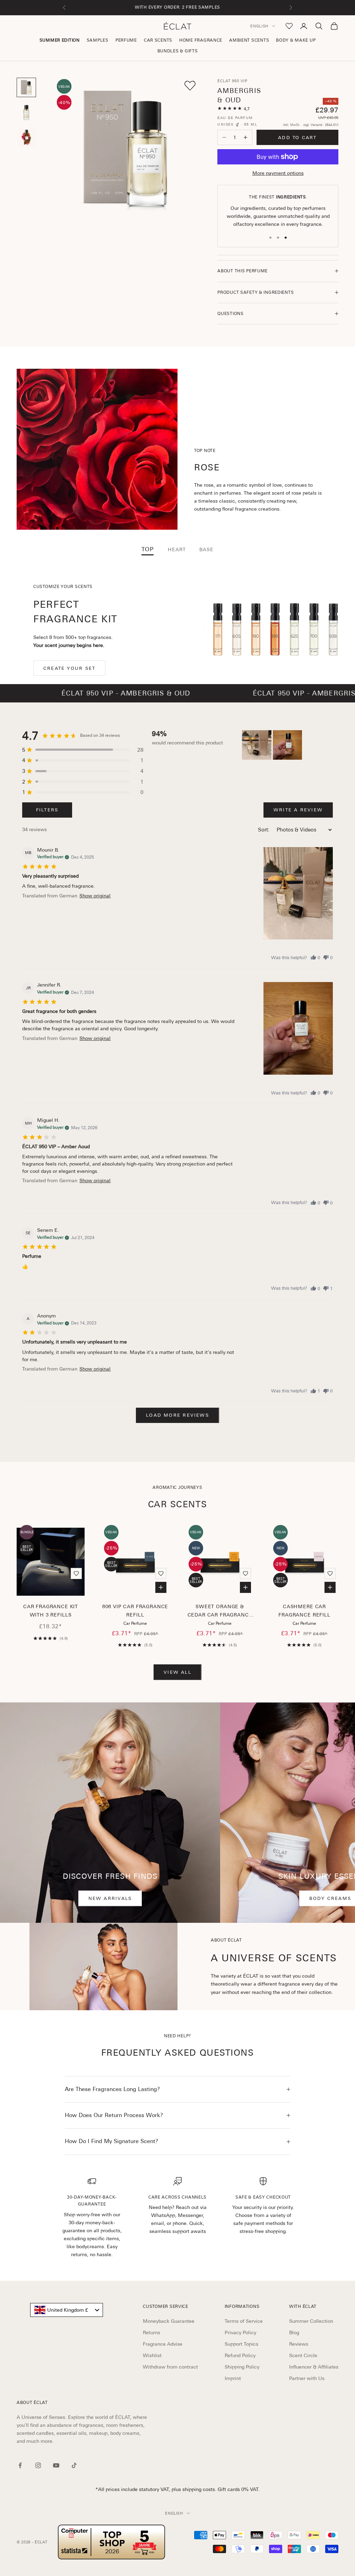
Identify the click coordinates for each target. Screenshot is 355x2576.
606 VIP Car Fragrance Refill (135, 1611)
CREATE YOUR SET (69, 668)
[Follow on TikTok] (74, 2465)
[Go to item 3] (26, 137)
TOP (148, 549)
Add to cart (297, 138)
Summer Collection (311, 2321)
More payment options (278, 173)
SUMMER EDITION (60, 40)
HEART (177, 549)
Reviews (299, 2344)
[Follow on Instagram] (38, 2465)
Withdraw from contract (170, 2367)
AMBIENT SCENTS (249, 40)
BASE (206, 549)
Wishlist (152, 2355)
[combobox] (67, 2310)
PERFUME (126, 40)
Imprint (233, 2378)
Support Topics (241, 2344)
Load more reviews (177, 1415)
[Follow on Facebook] (20, 2465)
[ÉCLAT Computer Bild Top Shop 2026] (112, 2542)
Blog (294, 2332)
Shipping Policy (242, 2367)
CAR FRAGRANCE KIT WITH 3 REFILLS (51, 1611)
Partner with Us (307, 2378)
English (259, 26)
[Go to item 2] (26, 112)
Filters (47, 810)
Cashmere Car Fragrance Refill (304, 1611)
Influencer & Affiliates (314, 2367)
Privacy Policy (240, 2332)
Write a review (298, 810)
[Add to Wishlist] (190, 86)
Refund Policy (240, 2355)
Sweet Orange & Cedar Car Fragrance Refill (220, 1611)
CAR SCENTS (158, 40)
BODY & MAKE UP (296, 40)
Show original (95, 896)
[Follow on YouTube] (56, 2465)
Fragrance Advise (163, 2344)
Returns (151, 2332)
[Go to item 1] (26, 87)
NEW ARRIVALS (110, 1898)
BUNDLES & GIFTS (178, 51)
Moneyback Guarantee (169, 2321)
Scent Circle (303, 2355)
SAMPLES (98, 40)
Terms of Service (244, 2321)
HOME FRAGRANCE (201, 40)
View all (177, 1672)
